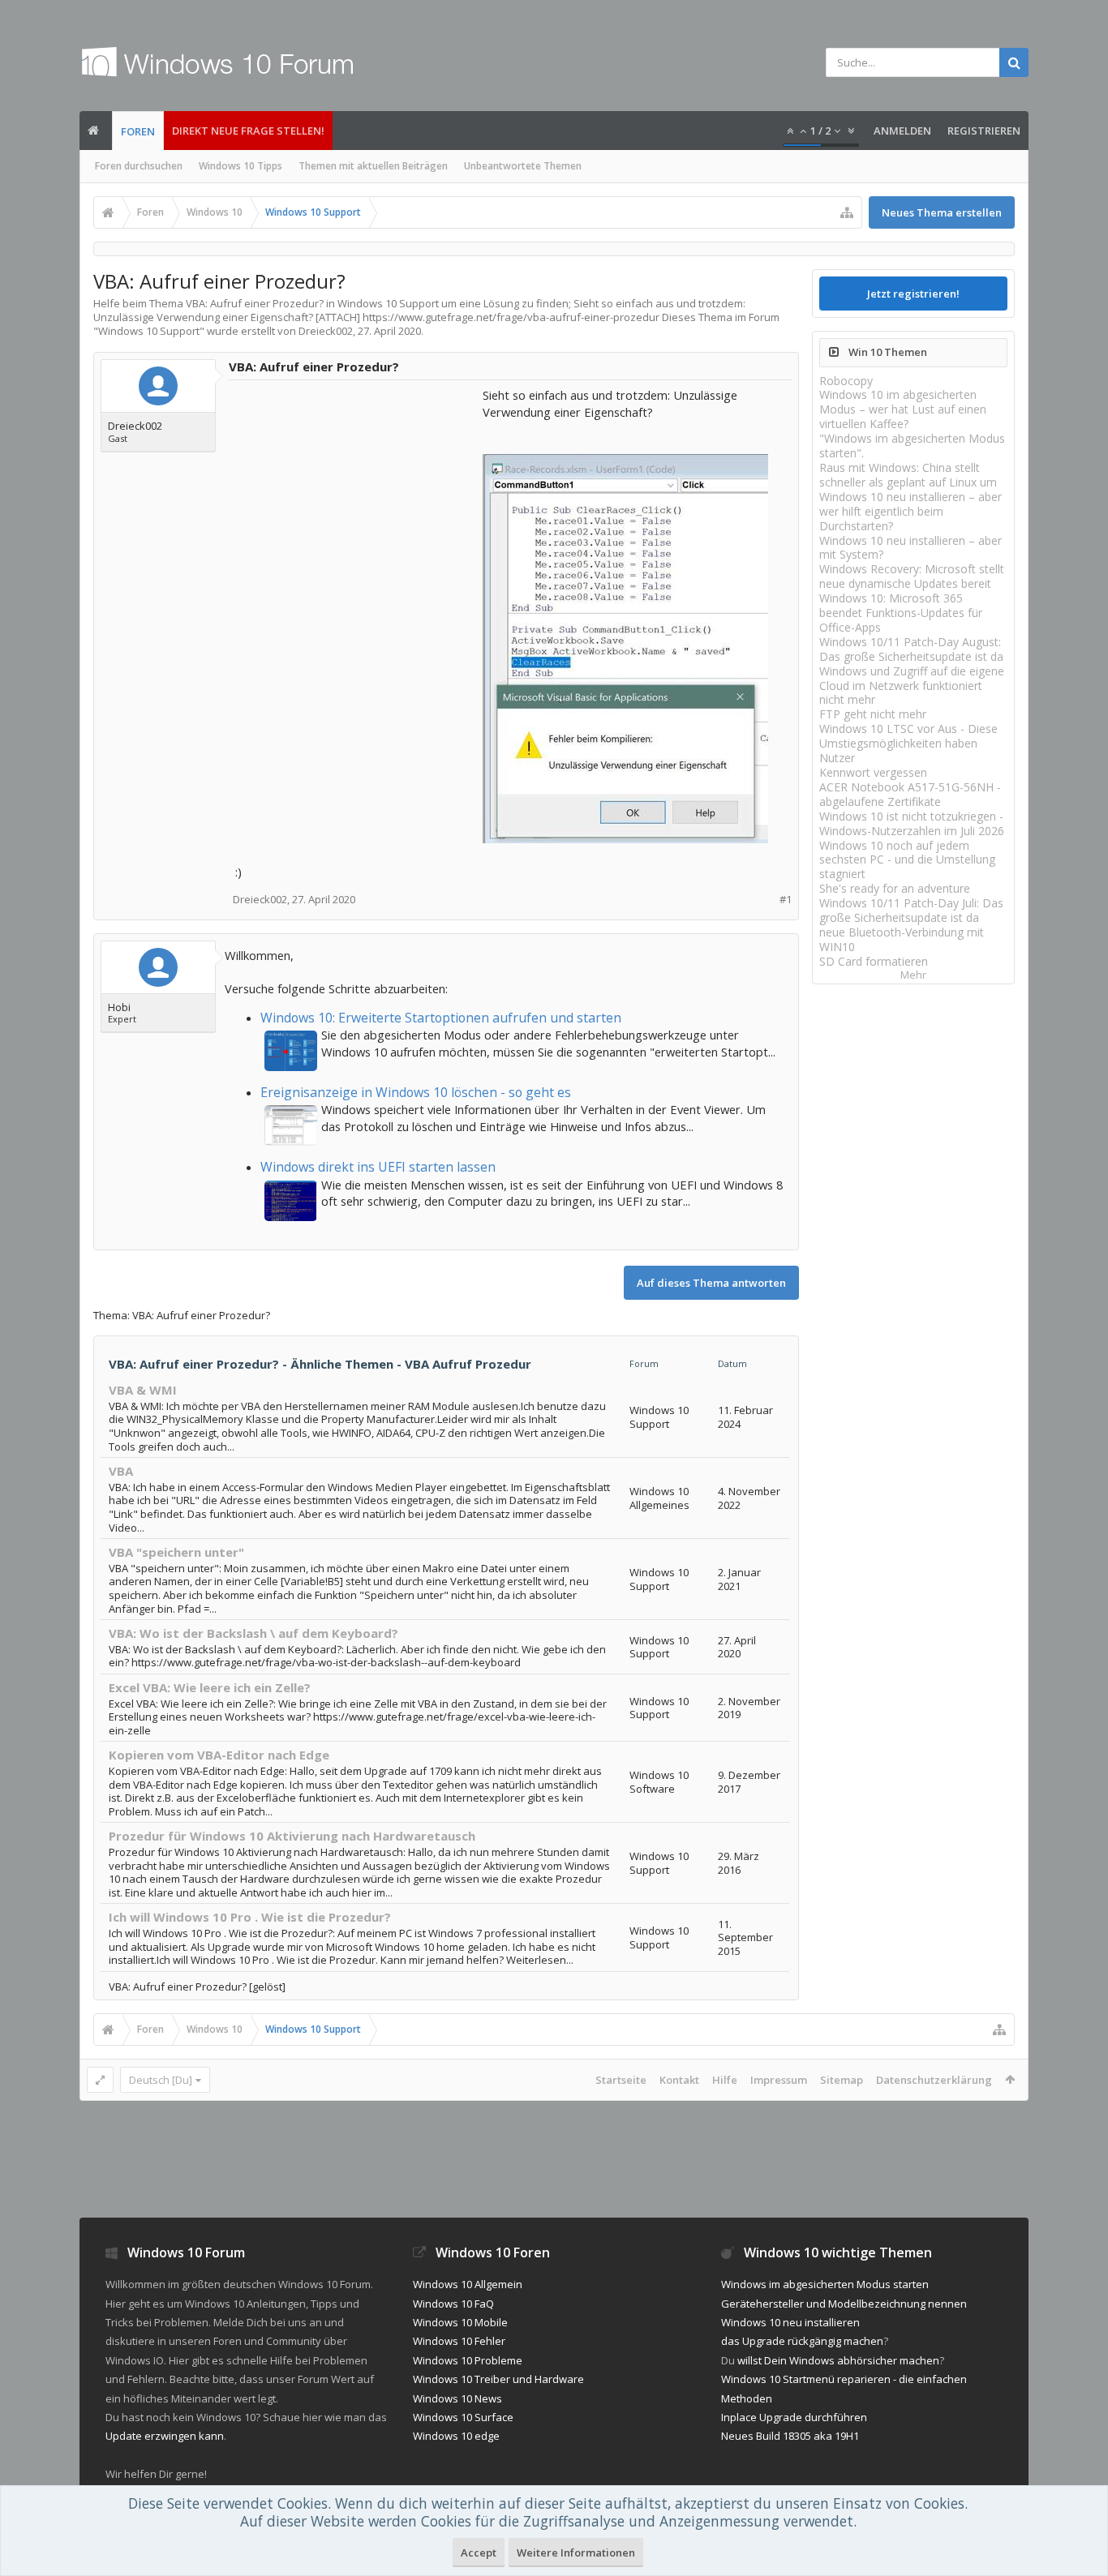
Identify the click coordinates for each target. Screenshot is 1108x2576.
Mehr (913, 975)
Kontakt (679, 2080)
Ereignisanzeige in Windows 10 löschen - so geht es (416, 1092)
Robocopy (846, 381)
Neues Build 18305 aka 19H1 (790, 2436)
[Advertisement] (357, 488)
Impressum (779, 2080)
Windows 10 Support (149, 331)
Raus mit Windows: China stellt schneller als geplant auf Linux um (908, 475)
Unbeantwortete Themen (523, 166)
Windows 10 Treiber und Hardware (498, 2379)
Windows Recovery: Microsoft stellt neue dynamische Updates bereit (912, 576)
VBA (121, 1471)
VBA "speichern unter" (176, 1552)
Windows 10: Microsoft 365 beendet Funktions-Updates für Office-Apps (901, 613)
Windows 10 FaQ (453, 2304)
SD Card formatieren (874, 961)
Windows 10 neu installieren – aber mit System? (910, 548)
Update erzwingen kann (165, 2436)
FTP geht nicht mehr (873, 714)
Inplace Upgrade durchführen (794, 2417)
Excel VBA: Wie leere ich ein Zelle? (210, 1687)
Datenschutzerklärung (934, 2080)
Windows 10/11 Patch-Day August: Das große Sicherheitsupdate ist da (911, 649)
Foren (138, 131)
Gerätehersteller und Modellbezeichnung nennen (844, 2304)
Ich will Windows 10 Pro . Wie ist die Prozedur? (250, 1917)
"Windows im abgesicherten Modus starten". (912, 446)
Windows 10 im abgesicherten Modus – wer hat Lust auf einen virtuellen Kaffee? (903, 409)
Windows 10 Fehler (459, 2341)
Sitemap (842, 2080)
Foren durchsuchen (139, 166)
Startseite (621, 2080)
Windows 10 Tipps (240, 166)
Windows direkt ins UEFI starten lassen (378, 1167)
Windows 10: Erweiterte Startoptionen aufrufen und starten (441, 1018)
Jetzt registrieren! (913, 294)
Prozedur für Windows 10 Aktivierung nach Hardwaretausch (292, 1836)
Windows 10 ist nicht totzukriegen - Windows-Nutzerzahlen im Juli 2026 (912, 823)
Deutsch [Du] (161, 2080)
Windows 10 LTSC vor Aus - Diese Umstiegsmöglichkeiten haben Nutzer (908, 743)
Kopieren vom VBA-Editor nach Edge (219, 1755)
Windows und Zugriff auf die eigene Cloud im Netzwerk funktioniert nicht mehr (912, 686)
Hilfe (725, 2080)
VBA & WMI (143, 1390)
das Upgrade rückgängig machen (802, 2341)
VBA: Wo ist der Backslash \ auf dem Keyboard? (253, 1633)
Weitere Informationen (576, 2552)
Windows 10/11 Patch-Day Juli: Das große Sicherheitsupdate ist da (911, 910)
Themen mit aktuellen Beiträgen (373, 166)
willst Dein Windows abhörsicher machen (838, 2360)
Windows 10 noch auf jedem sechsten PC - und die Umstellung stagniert (907, 860)
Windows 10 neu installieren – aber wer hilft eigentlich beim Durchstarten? (910, 511)
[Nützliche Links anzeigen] (847, 212)
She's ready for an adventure (895, 888)
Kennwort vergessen (873, 772)
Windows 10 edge (456, 2436)
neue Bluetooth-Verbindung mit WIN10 (902, 939)
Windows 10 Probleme (468, 2360)
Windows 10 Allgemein (468, 2284)
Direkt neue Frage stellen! (248, 131)
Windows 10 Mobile (460, 2322)
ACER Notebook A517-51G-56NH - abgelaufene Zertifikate (910, 794)
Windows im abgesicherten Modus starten (825, 2284)
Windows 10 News (457, 2398)
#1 (786, 900)
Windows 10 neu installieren (790, 2322)
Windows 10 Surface (463, 2417)
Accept (479, 2552)
